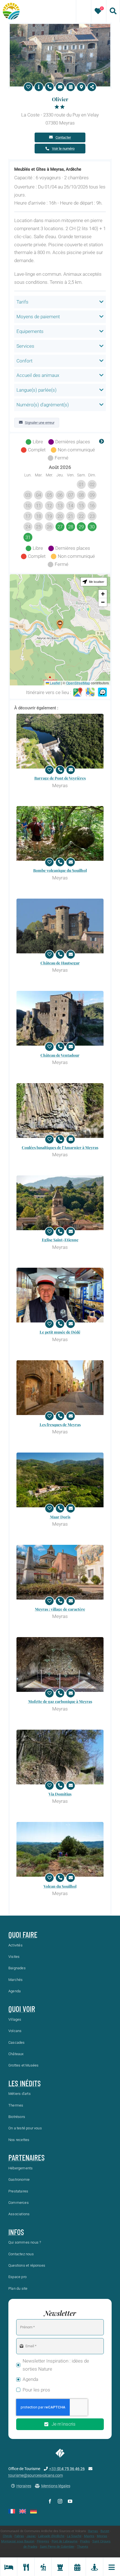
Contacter (63, 137)
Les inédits (25, 2083)
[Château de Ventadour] (60, 1018)
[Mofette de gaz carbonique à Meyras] (60, 1664)
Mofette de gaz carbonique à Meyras (60, 1701)
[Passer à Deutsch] (33, 2511)
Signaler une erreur (40, 423)
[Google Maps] (78, 692)
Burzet (105, 2531)
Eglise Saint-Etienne (60, 1240)
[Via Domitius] (60, 1757)
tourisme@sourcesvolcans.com (36, 2475)
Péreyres (43, 2541)
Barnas (93, 2531)
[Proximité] (94, 2567)
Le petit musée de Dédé (60, 1332)
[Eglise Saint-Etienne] (60, 1203)
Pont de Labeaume (65, 2541)
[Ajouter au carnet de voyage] (28, 87)
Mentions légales (56, 2486)
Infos (16, 2232)
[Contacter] (60, 87)
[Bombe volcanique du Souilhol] (60, 833)
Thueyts (83, 2547)
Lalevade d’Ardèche (51, 2536)
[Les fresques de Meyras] (60, 1388)
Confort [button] (24, 361)
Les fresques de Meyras (60, 1425)
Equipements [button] (30, 331)
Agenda (30, 2379)
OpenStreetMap (78, 683)
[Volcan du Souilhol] (60, 1849)
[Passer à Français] (12, 2511)
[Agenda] (77, 2567)
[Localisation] (81, 87)
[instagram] (60, 2501)
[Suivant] (102, 442)
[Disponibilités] (71, 87)
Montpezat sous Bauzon (18, 2541)
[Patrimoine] (60, 2567)
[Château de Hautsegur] (60, 926)
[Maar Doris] (60, 1480)
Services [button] (25, 346)
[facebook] (50, 2501)
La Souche (74, 2536)
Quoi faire (23, 1935)
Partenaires (27, 2157)
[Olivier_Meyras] (60, 26)
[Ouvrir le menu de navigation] (111, 2567)
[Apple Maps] (90, 692)
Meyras (102, 2536)
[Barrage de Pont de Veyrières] (60, 741)
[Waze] (102, 692)
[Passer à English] (23, 2511)
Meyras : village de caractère (60, 1609)
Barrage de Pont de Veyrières (60, 778)
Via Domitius (60, 1794)
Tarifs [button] (22, 302)
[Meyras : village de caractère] (60, 1572)
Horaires (24, 2486)
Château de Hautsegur (60, 963)
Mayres (89, 2536)
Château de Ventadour (60, 1055)
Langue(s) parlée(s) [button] (37, 390)
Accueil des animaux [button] (38, 375)
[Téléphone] (49, 87)
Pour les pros (36, 2390)
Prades (85, 2541)
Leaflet (55, 683)
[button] (60, 625)
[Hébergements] (9, 2567)
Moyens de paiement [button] (38, 317)
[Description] (39, 87)
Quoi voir (22, 2009)
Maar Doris (60, 1517)
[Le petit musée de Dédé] (60, 1295)
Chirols (7, 2536)
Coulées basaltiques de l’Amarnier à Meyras (60, 1147)
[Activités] (43, 2567)
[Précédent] (18, 442)
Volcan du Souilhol (60, 1886)
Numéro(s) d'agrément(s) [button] (43, 405)
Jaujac (31, 2536)
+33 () (67, 2469)
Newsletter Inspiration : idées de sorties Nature (56, 2365)
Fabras (19, 2536)
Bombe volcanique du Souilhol (60, 870)
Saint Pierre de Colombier (57, 2547)
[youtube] (70, 2501)
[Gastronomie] (26, 2567)
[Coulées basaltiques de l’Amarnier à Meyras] (60, 1111)
